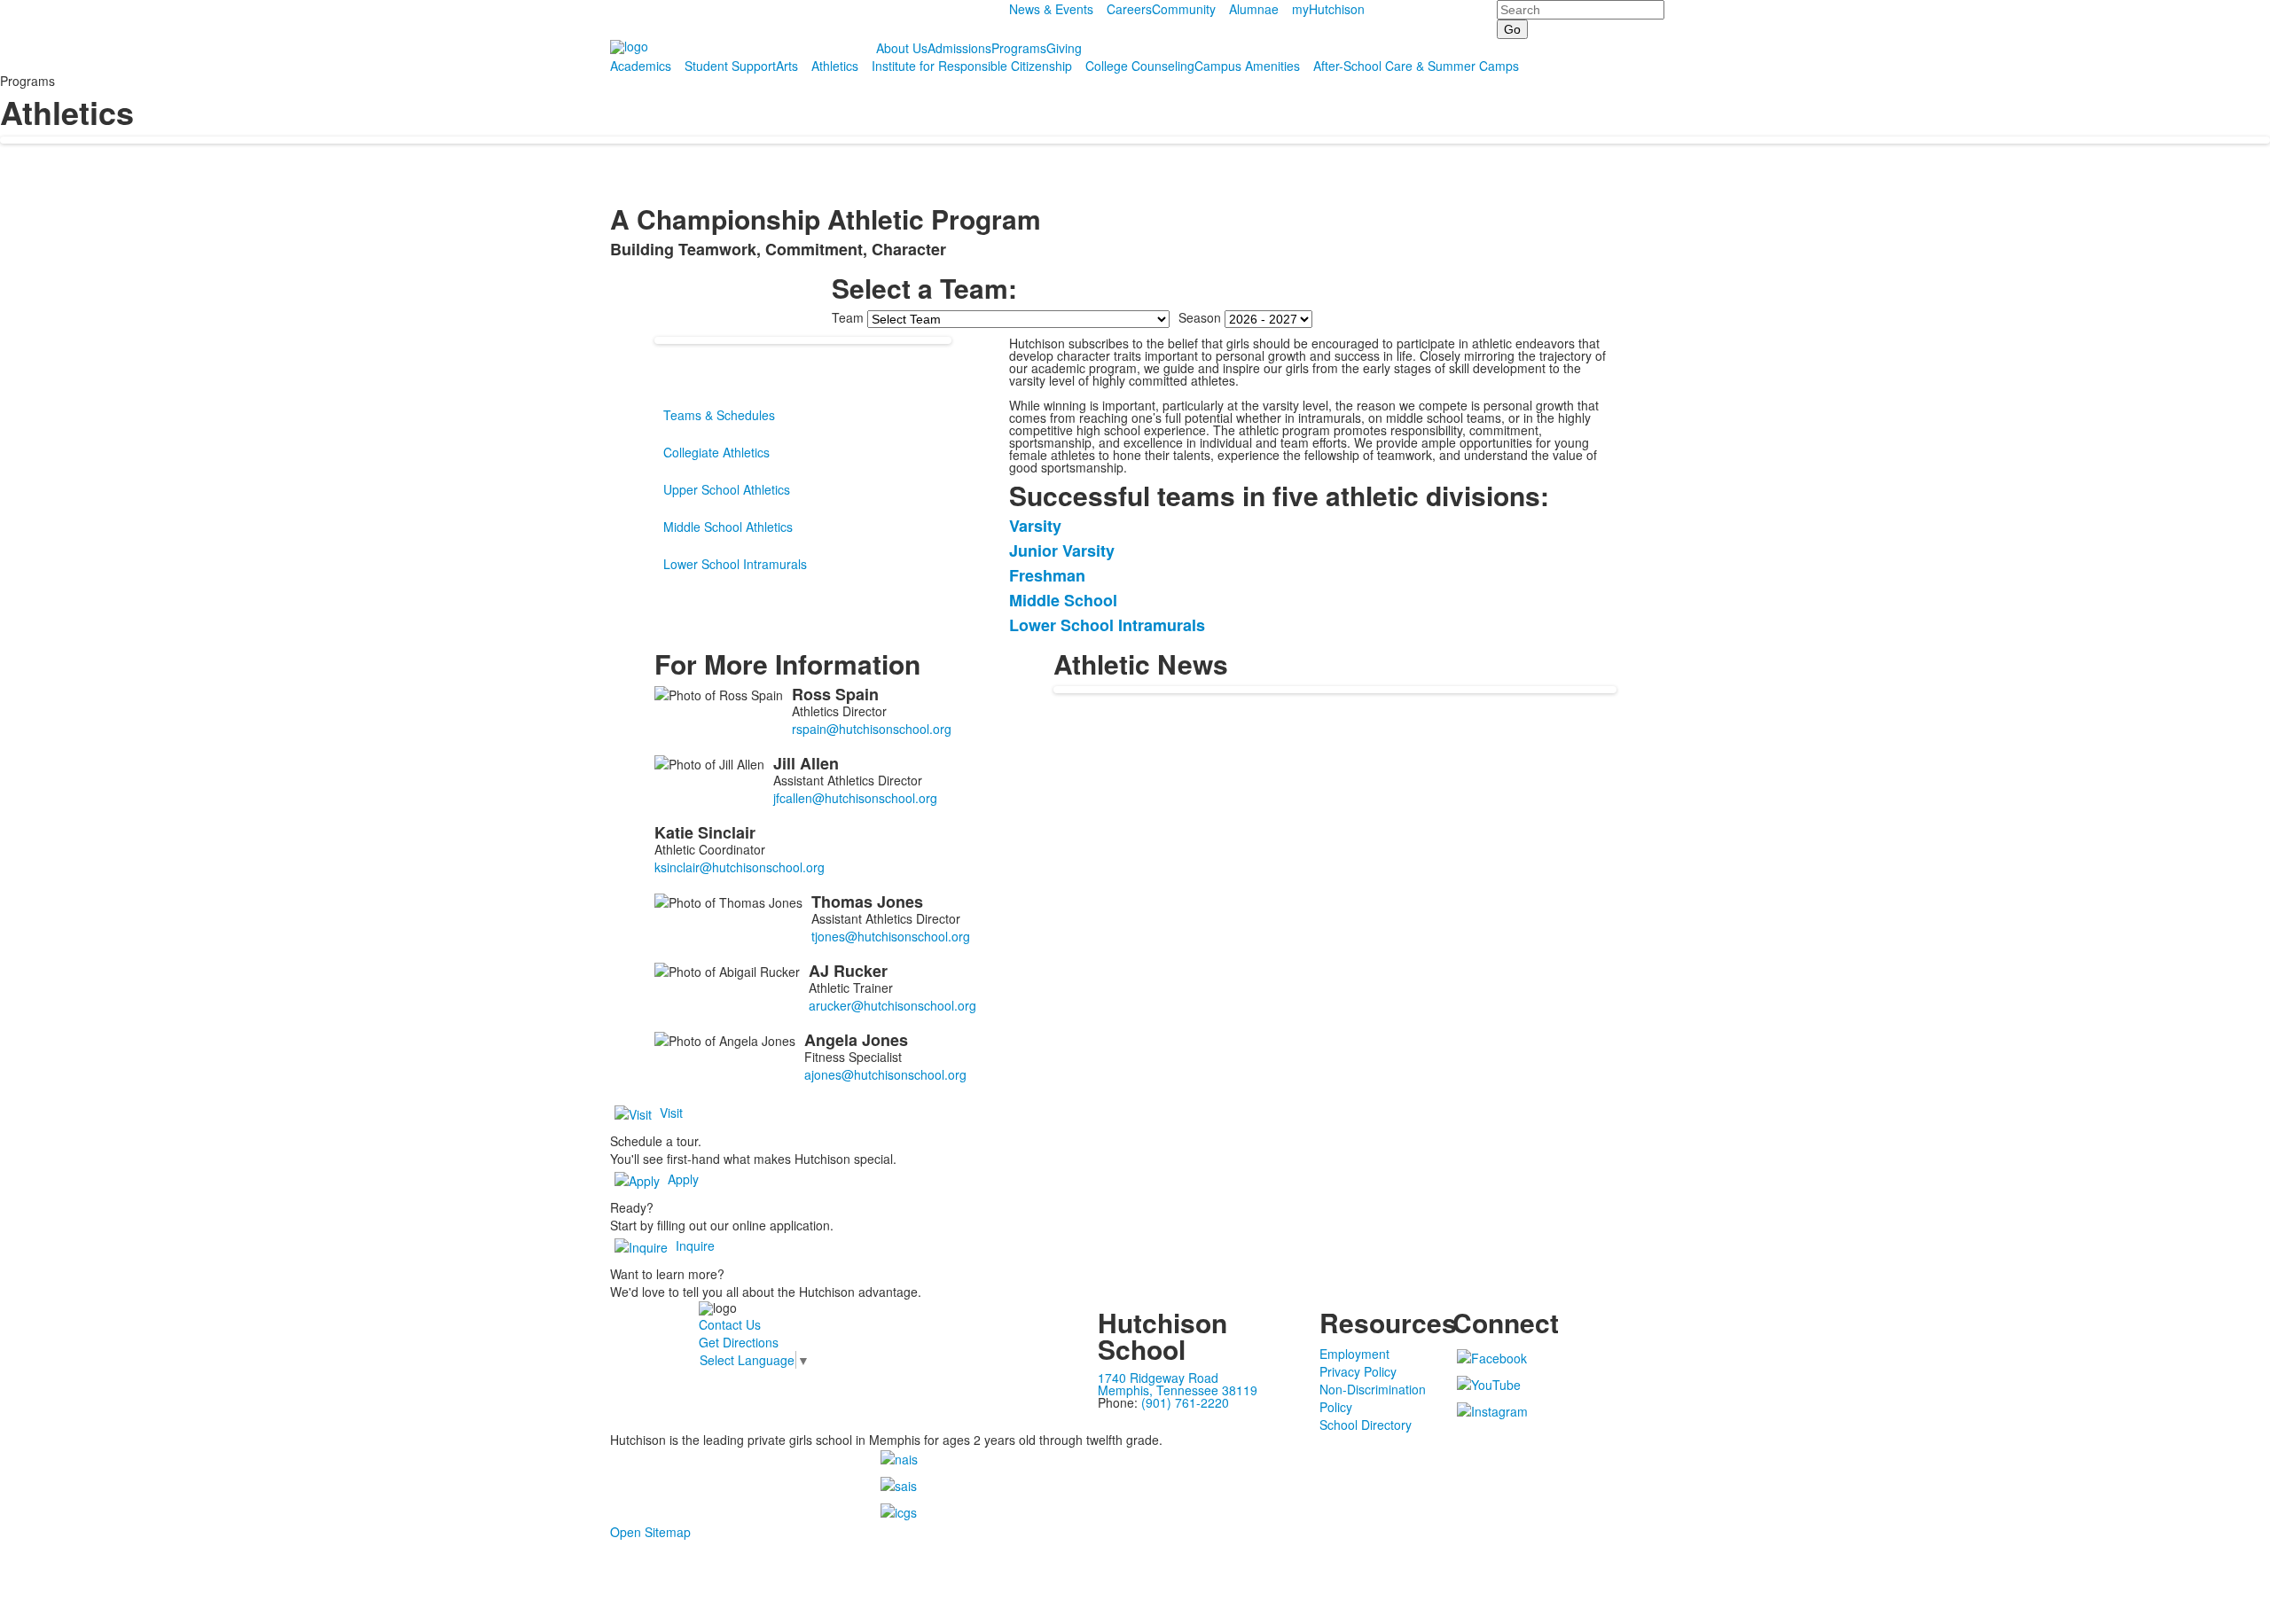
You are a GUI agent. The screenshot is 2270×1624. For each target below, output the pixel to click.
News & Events (1051, 9)
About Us (902, 48)
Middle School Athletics (728, 527)
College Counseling (1140, 66)
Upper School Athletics (727, 489)
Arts (787, 66)
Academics (641, 66)
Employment (1354, 1354)
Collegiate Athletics (716, 452)
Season (1200, 317)
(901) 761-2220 (1185, 1402)
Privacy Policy (1358, 1371)
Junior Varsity (1062, 550)
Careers (1129, 9)
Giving (1064, 48)
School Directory (1366, 1425)
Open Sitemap (650, 1532)
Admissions (959, 48)
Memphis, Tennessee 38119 (1178, 1390)
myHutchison (1328, 9)
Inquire (695, 1245)
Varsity (1035, 526)
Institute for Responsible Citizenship (972, 66)
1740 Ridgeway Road (1158, 1378)
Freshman (1047, 575)
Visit (671, 1113)
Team (848, 317)
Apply (683, 1179)
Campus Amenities (1247, 66)
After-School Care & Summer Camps (1416, 66)
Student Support (730, 66)
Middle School (1063, 600)
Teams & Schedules (719, 415)
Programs (1019, 48)
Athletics (835, 66)
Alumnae (1254, 9)
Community (1184, 9)
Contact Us (730, 1324)
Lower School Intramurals (735, 564)
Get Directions (739, 1342)
